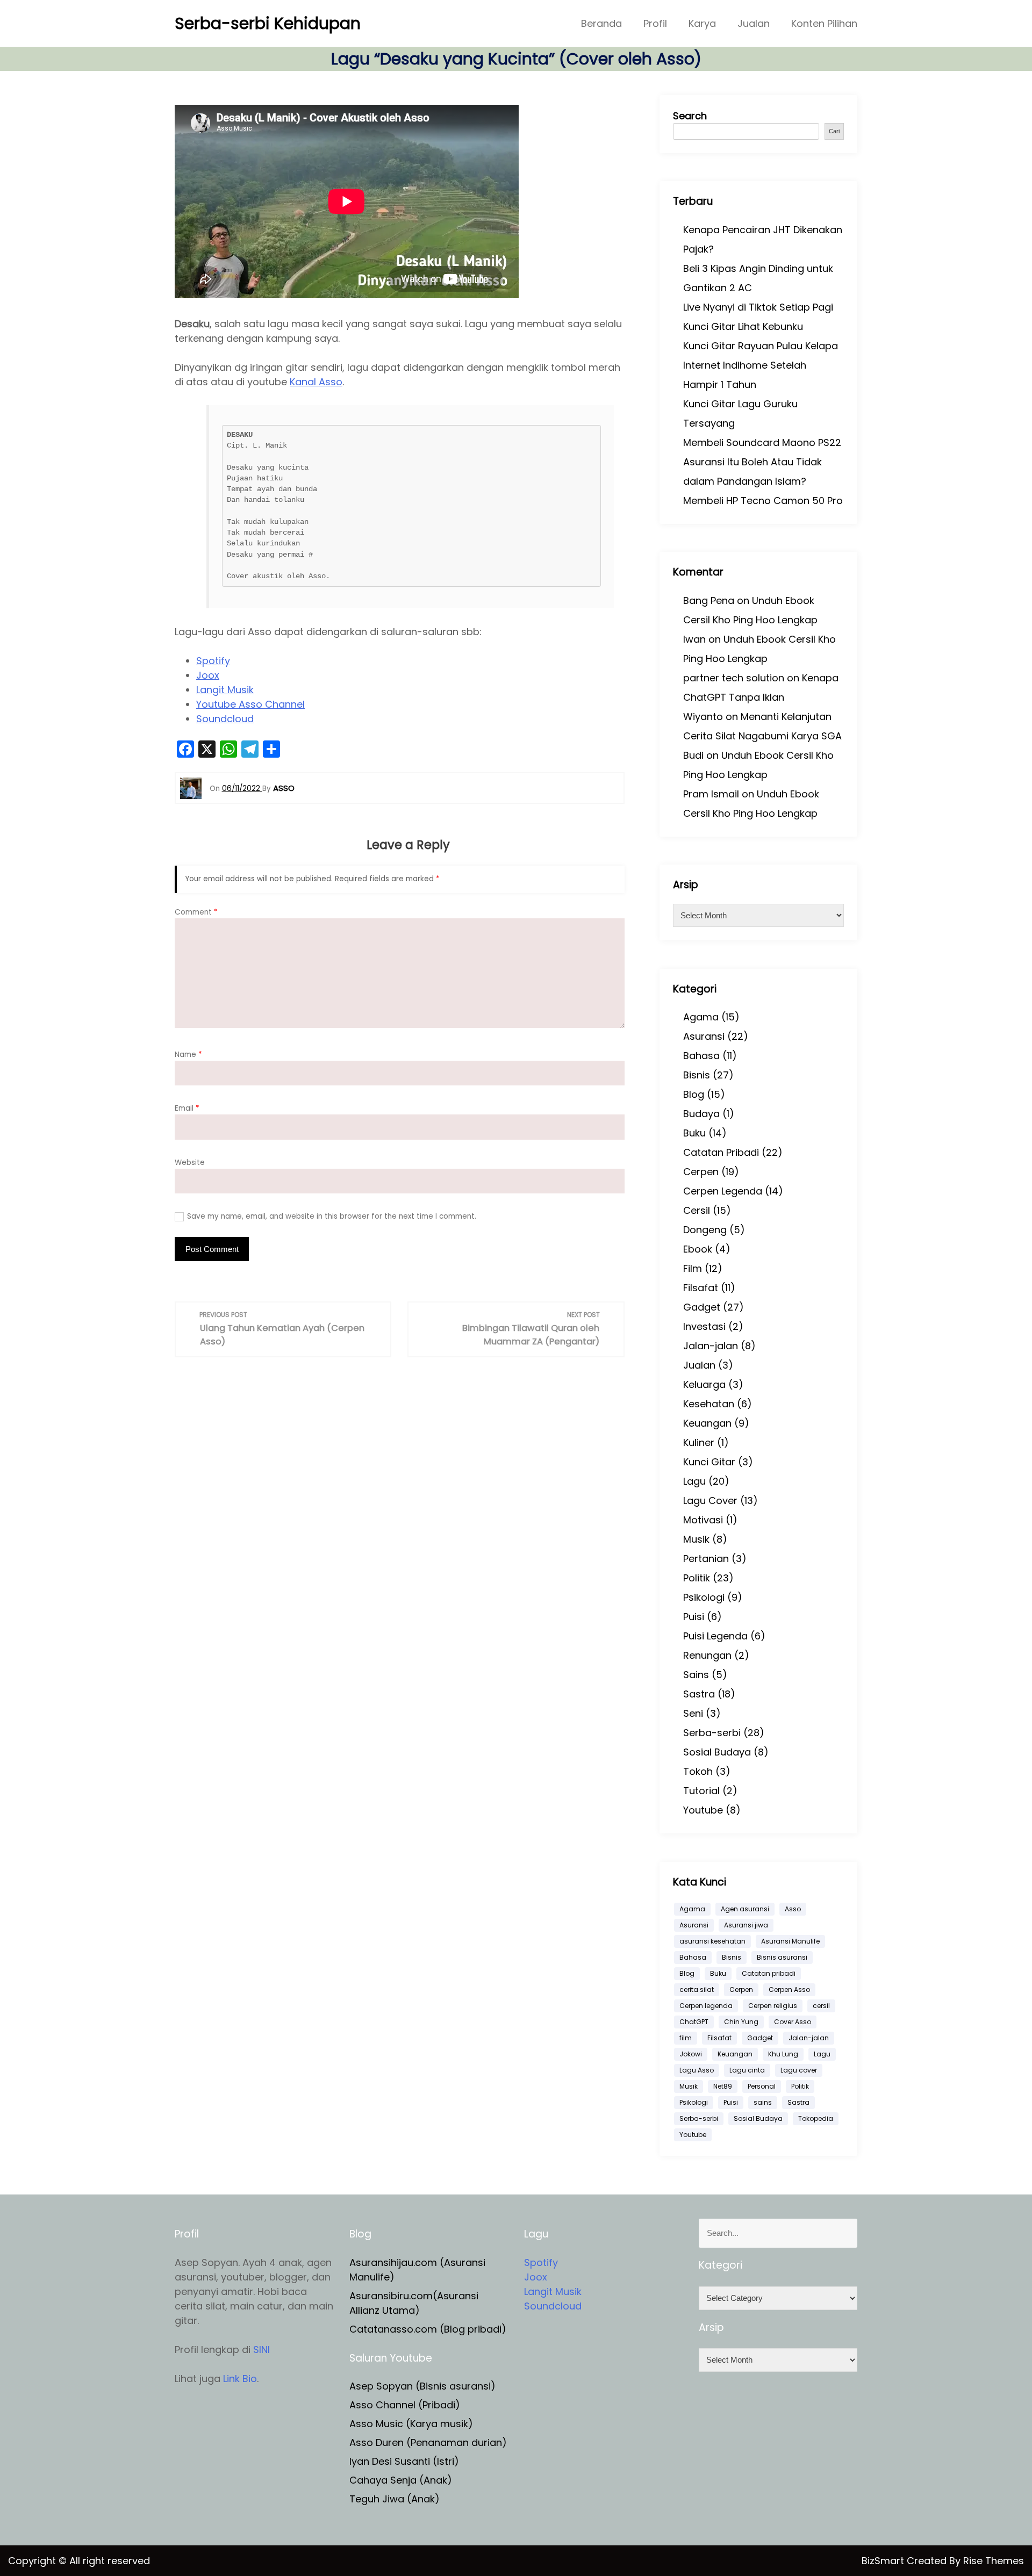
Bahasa (701, 1056)
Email (187, 1108)
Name (188, 1055)
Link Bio (240, 2379)
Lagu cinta (747, 2070)
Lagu (694, 1481)
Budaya (701, 1114)
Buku (694, 1133)
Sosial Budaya (717, 1752)
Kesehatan (709, 1404)
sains (763, 2102)
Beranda (601, 23)
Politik (697, 1578)
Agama (701, 1017)
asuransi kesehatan (712, 1941)
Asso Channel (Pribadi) (405, 2405)
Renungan (707, 1655)
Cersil (697, 1210)
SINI (261, 2350)
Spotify (213, 661)
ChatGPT (694, 2022)
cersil (821, 2006)
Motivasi (703, 1520)
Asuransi (704, 1036)
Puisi (694, 1617)
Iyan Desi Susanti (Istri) (404, 2461)
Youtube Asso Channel (250, 704)
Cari (834, 131)
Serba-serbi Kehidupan (268, 23)
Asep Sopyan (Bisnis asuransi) (422, 2386)
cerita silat (697, 1989)
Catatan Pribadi (721, 1152)
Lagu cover (799, 2070)
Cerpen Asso (789, 1989)
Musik (696, 1539)
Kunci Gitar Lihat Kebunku (743, 326)
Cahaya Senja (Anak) (401, 2480)
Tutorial (701, 1791)
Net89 (723, 2086)
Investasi (704, 1326)
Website (190, 1163)
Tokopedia (816, 2118)
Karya (702, 23)
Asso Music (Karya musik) (411, 2424)
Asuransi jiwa (746, 1925)
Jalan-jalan (711, 1346)
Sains (696, 1675)
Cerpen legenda (706, 2006)
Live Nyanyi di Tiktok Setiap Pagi (758, 307)
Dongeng (705, 1230)
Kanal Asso (316, 382)
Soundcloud (225, 719)
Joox (208, 675)
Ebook (698, 1249)
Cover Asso (793, 2022)
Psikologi (704, 1597)
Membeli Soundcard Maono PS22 (762, 442)
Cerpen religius (773, 2006)
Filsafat (701, 1288)
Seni (693, 1713)
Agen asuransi (745, 1909)
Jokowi (691, 2054)
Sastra (699, 1694)
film (686, 2038)
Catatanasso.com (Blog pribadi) (428, 2329)
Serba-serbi (712, 1733)
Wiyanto (703, 717)
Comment (196, 912)
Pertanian (706, 1559)
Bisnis (697, 1075)
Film (693, 1268)
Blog (694, 1094)
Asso (793, 1909)
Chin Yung (741, 2022)
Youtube (703, 1810)
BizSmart (884, 2561)
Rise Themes (994, 2561)
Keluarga (704, 1384)
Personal (762, 2086)
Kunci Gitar (709, 1462)
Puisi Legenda (715, 1636)
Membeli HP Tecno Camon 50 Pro (763, 501)
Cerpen (701, 1172)
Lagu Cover (710, 1501)
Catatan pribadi (769, 1973)
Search (690, 116)
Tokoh (698, 1771)
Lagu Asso (697, 2070)
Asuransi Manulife (790, 1941)
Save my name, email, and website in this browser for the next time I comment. (332, 1216)
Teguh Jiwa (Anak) (395, 2499)
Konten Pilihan (824, 23)
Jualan (754, 23)
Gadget (702, 1307)
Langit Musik (225, 690)
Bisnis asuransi (782, 1957)
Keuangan (707, 1423)
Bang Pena (709, 600)
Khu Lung (783, 2054)
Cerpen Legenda (723, 1191)
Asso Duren (377, 2442)
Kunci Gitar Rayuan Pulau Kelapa (761, 346)
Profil (655, 23)
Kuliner (699, 1442)
